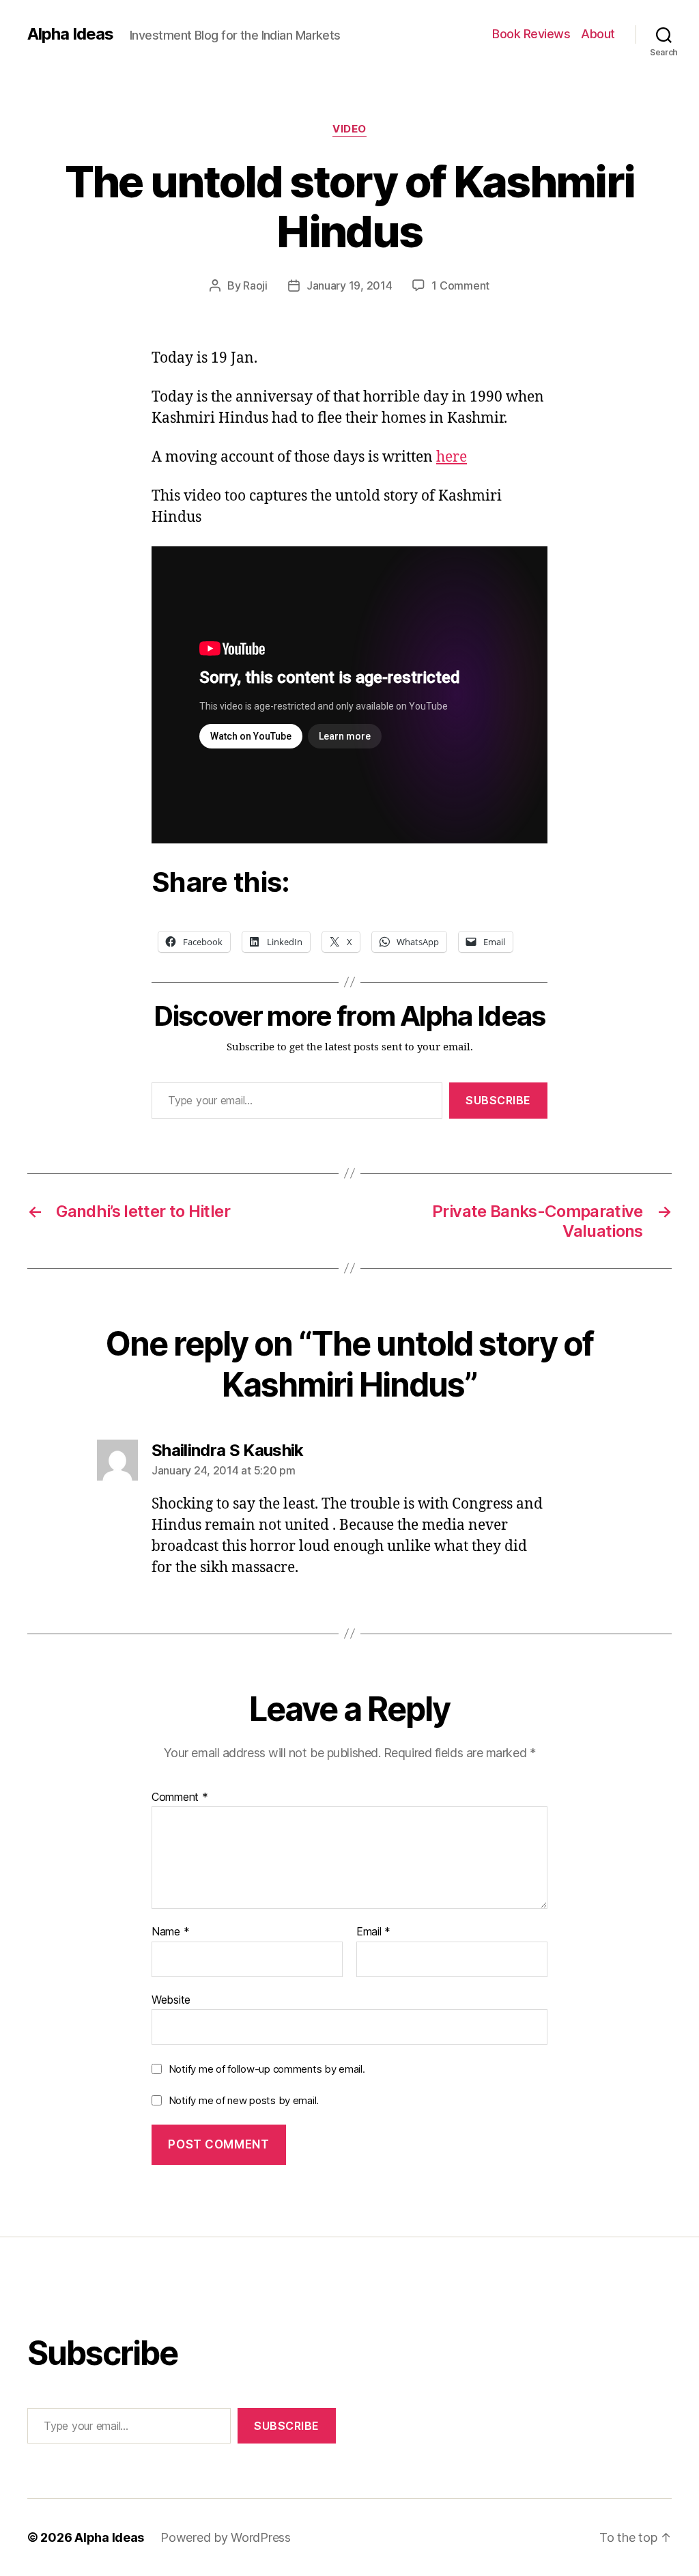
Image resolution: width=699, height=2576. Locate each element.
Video (349, 129)
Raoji (255, 285)
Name (170, 1932)
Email (373, 1932)
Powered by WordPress (226, 2537)
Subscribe (498, 1100)
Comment (180, 1797)
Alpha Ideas (70, 34)
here (452, 457)
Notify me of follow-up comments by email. (267, 2069)
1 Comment (460, 285)
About (598, 34)
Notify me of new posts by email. (244, 2100)
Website (171, 1999)
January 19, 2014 (349, 285)
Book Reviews (531, 34)
